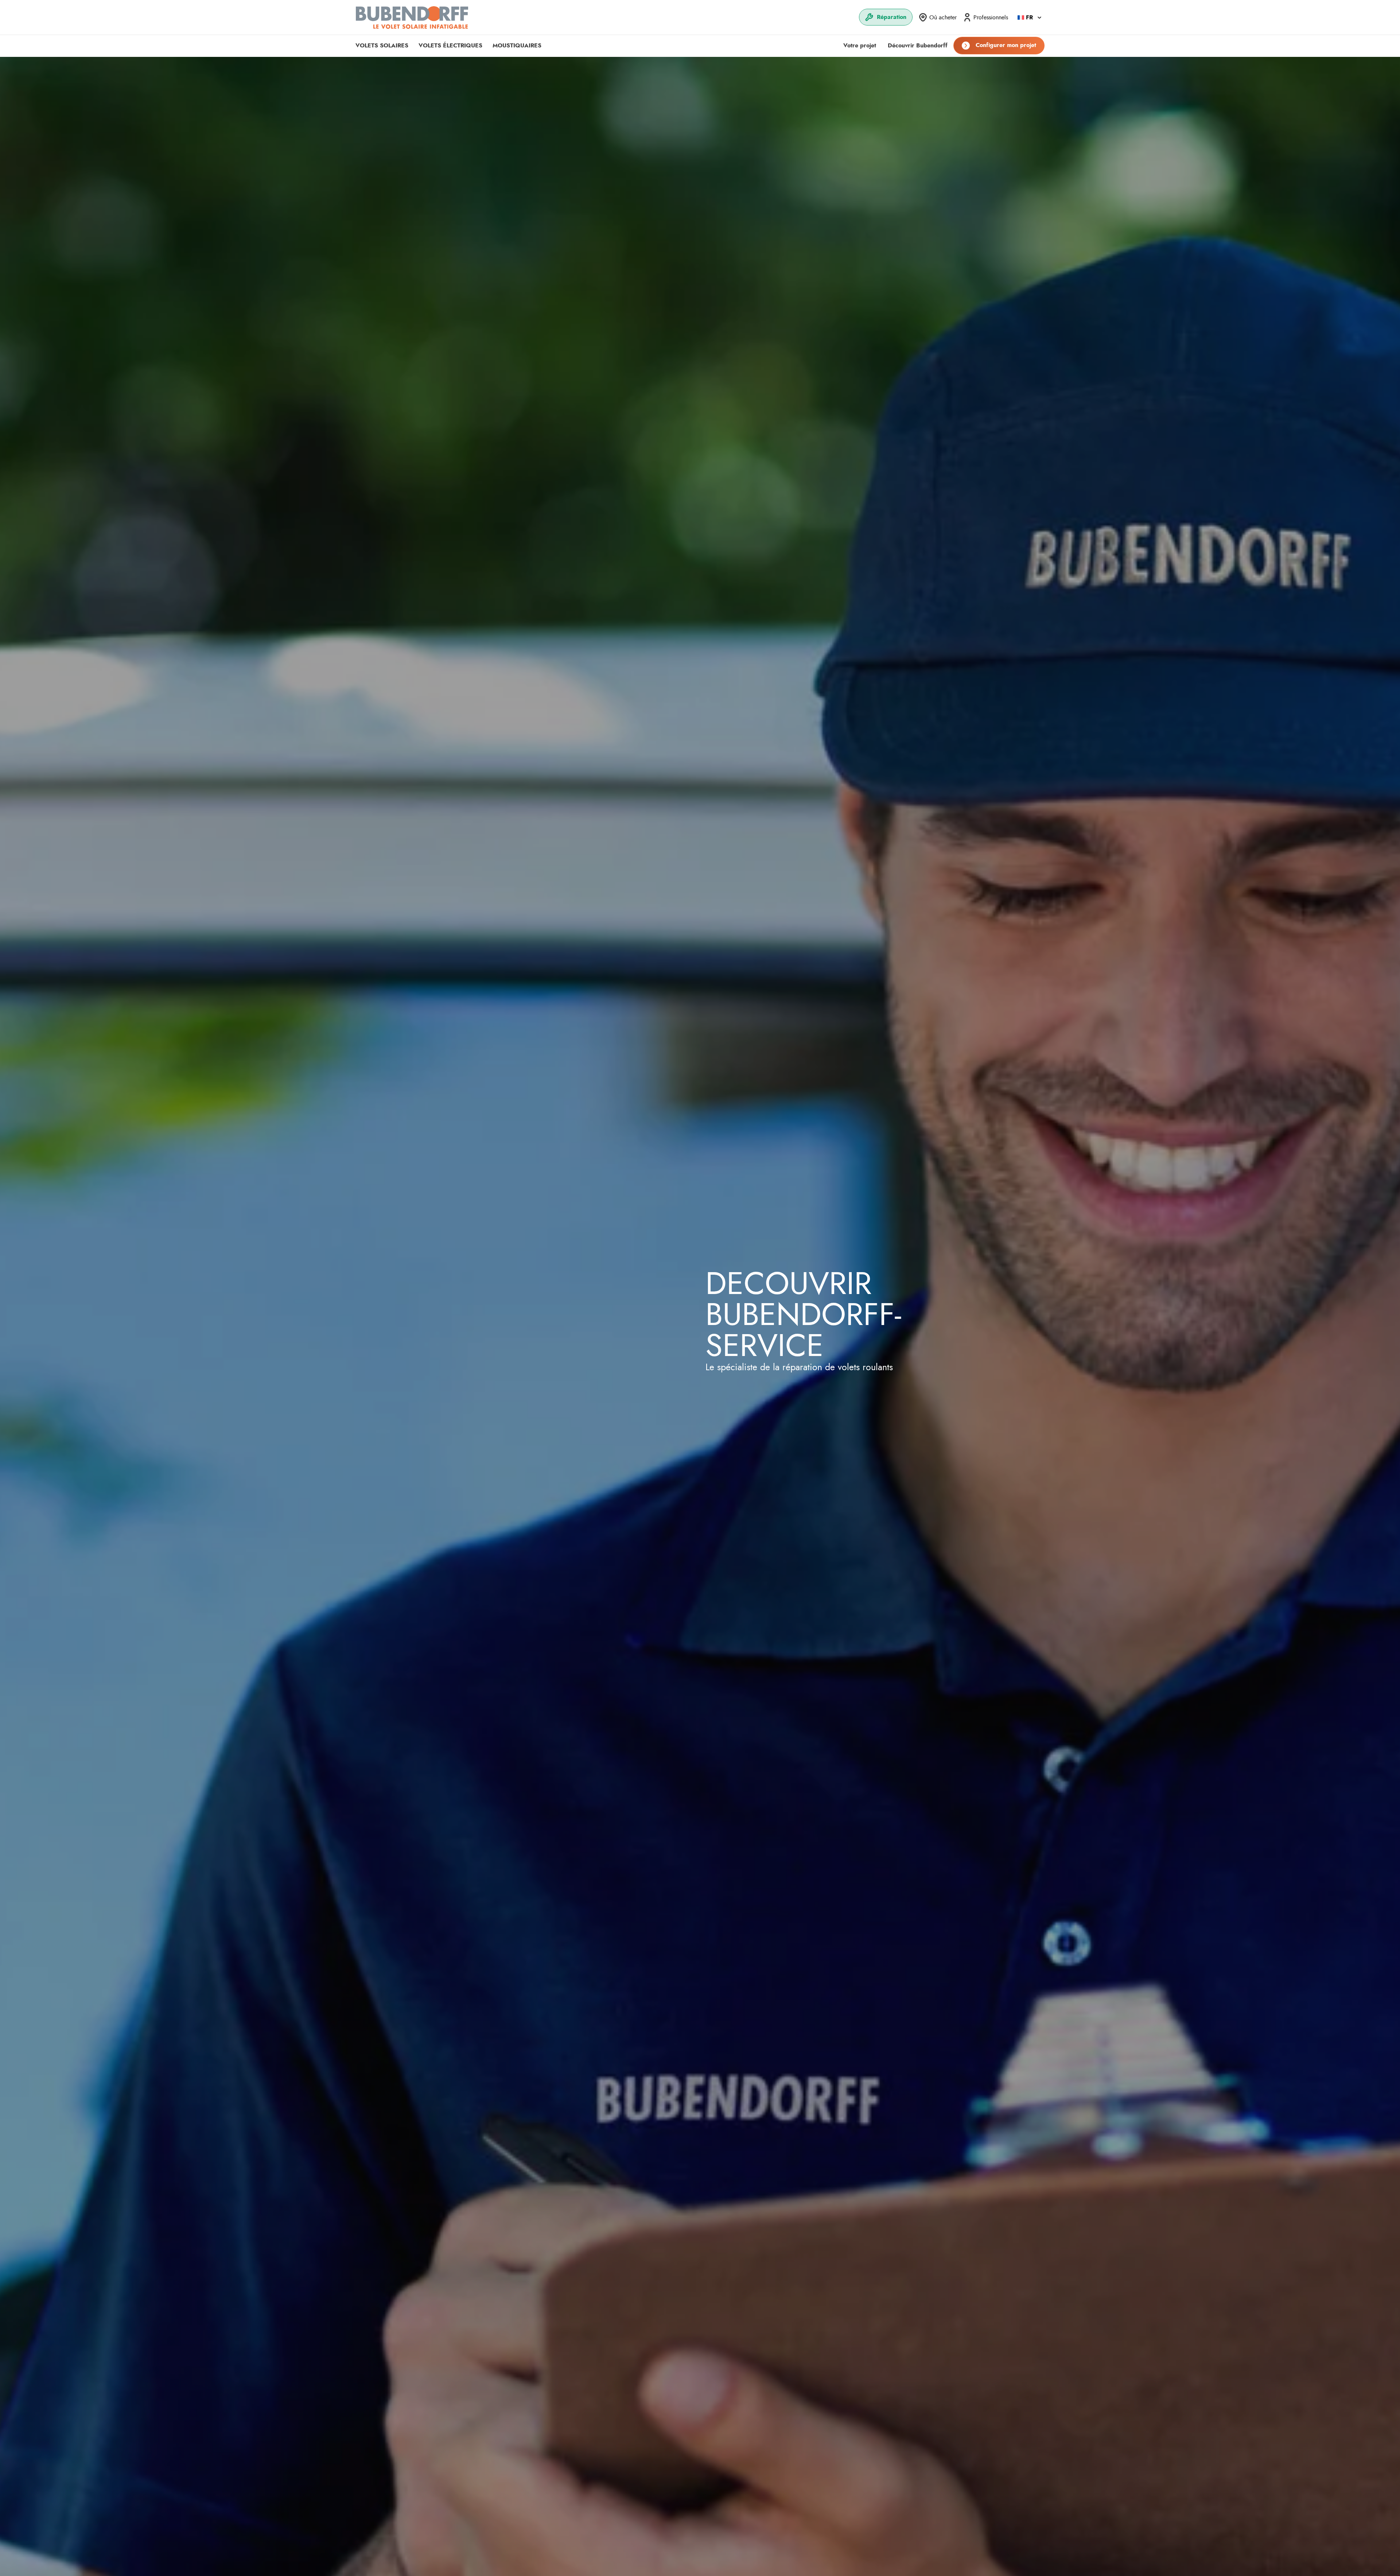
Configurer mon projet (1006, 45)
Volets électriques (450, 46)
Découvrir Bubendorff (918, 46)
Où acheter (943, 18)
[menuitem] (886, 17)
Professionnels (991, 18)
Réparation (892, 17)
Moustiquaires (517, 46)
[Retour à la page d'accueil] (412, 17)
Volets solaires (382, 46)
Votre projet (860, 46)
